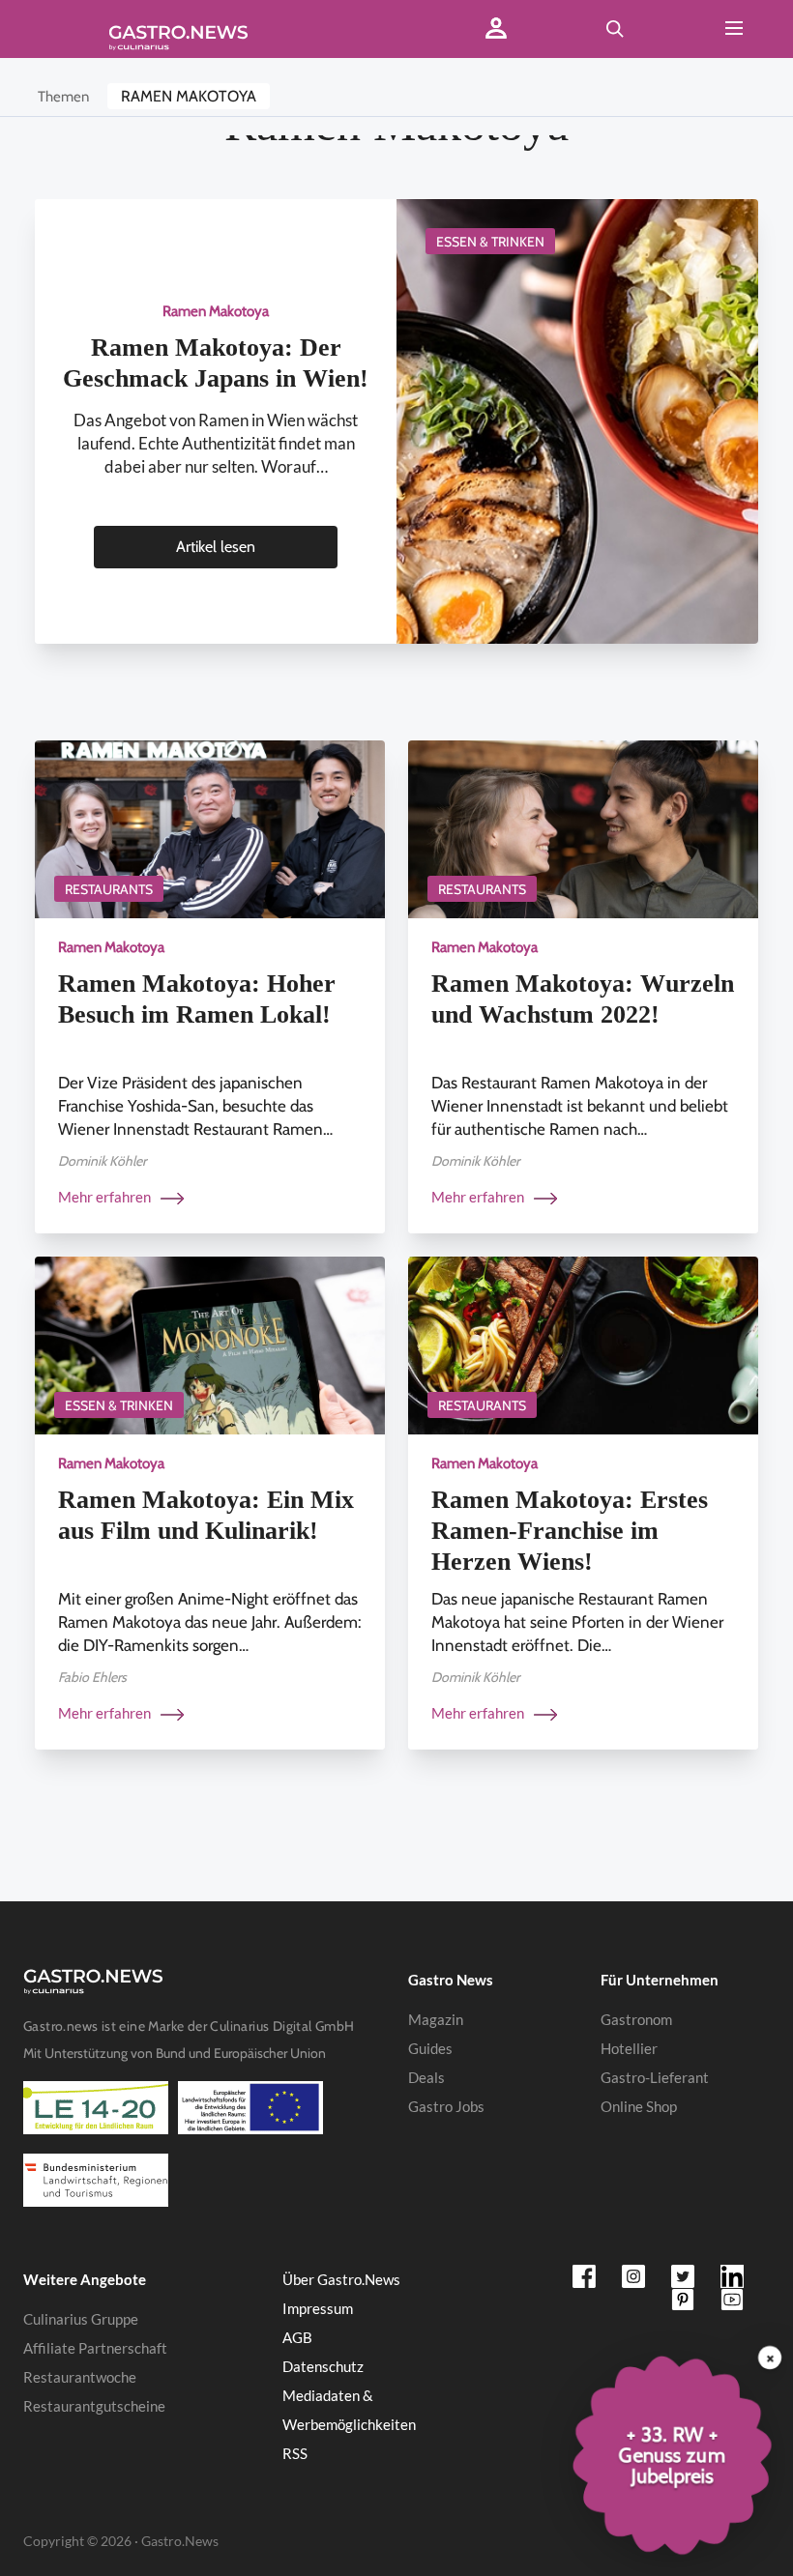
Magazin (436, 2019)
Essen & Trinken (490, 242)
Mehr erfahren (106, 1197)
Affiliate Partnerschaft (95, 2348)
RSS (295, 2453)
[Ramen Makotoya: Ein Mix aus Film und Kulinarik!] (210, 1344)
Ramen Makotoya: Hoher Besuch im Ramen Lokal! (197, 999)
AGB (297, 2337)
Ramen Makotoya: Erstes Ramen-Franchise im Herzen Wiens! (570, 1531)
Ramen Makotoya (189, 96)
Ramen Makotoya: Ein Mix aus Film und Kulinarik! (206, 1515)
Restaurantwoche (80, 2377)
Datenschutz (323, 2366)
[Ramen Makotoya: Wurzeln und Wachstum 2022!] (583, 828)
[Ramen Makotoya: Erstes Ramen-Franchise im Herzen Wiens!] (583, 1344)
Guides (430, 2048)
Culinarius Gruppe (81, 2319)
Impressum (318, 2308)
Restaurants (109, 889)
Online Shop (639, 2106)
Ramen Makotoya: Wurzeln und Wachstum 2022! (583, 999)
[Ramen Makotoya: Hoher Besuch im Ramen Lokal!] (210, 828)
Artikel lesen (216, 547)
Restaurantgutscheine (94, 2406)
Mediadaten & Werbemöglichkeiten (349, 2410)
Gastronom (636, 2019)
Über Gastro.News (341, 2279)
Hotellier (629, 2048)
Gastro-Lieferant (655, 2077)
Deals (426, 2077)
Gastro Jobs (446, 2106)
